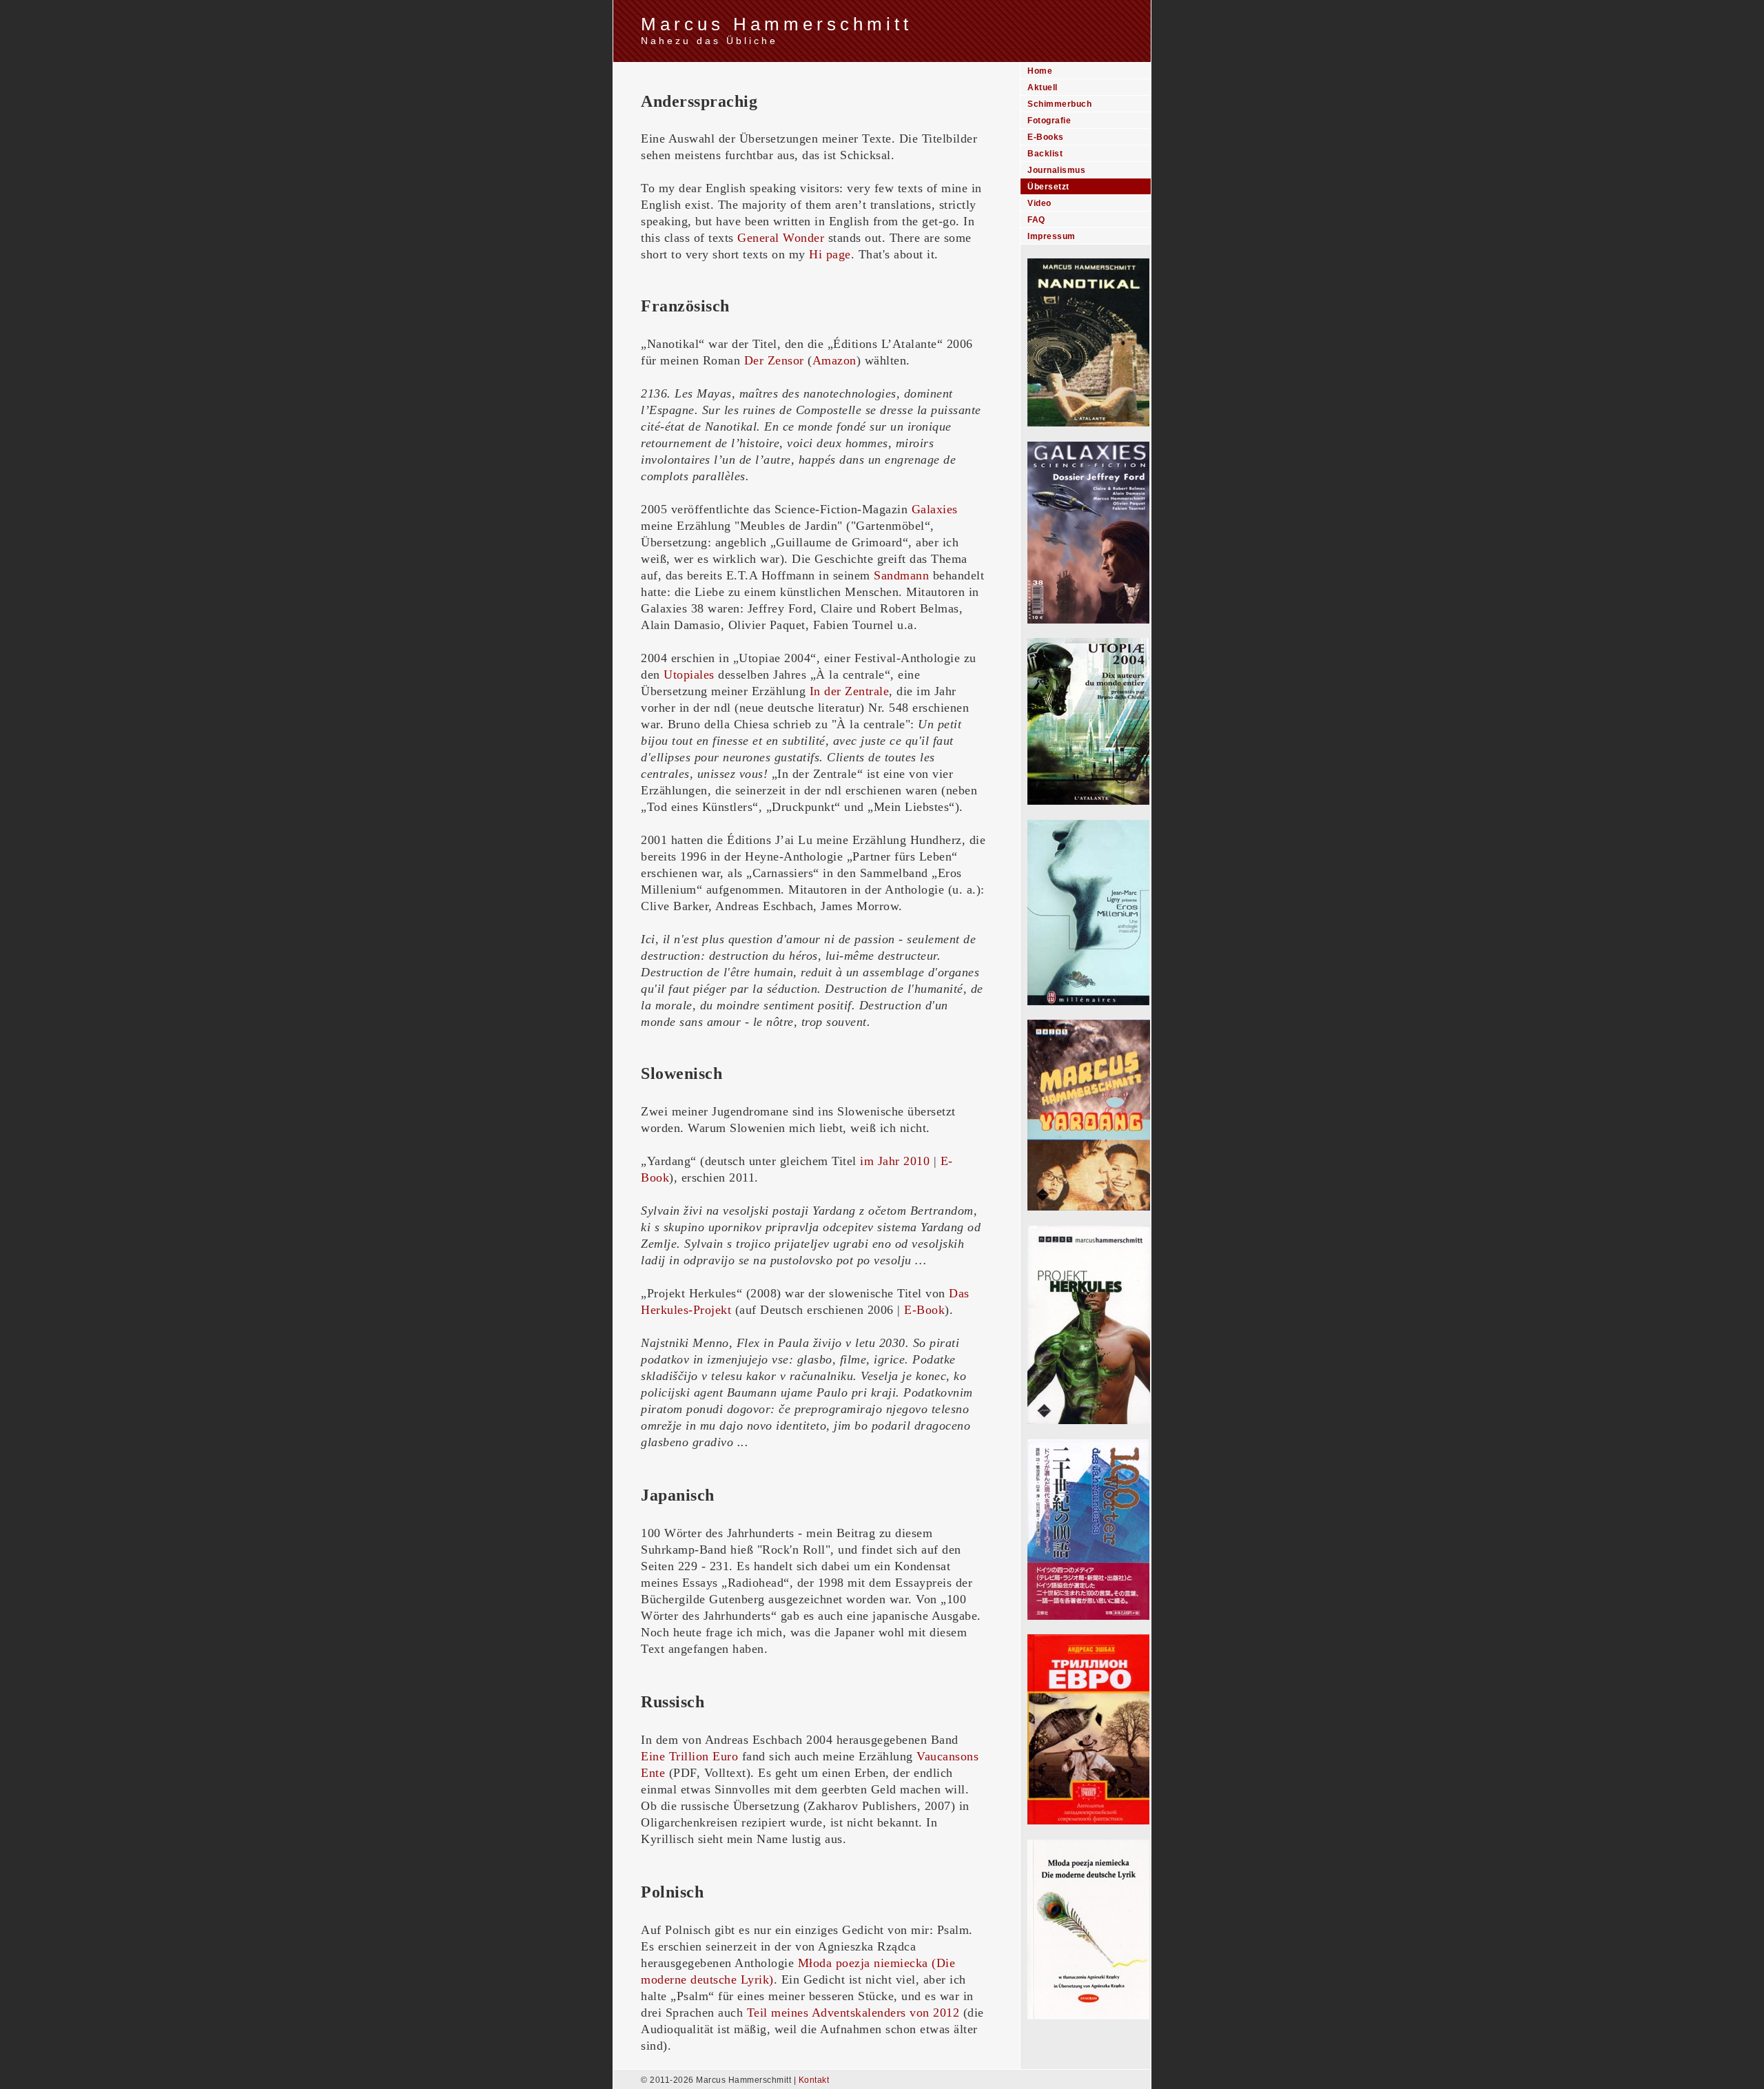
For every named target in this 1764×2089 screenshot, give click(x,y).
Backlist (1045, 154)
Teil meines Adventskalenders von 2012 (853, 2013)
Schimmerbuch (1059, 104)
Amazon (834, 360)
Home (1040, 71)
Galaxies (935, 509)
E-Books (1046, 137)
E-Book (924, 1310)
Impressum (1052, 236)
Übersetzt (1048, 187)
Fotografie (1049, 121)
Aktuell (1043, 88)
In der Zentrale (850, 691)
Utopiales (689, 675)
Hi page (830, 254)
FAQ (1036, 220)
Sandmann (901, 575)
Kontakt (814, 2080)
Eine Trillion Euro (689, 1756)
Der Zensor (774, 360)
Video (1039, 203)
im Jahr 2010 (895, 1161)
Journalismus (1056, 170)
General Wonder (781, 238)
